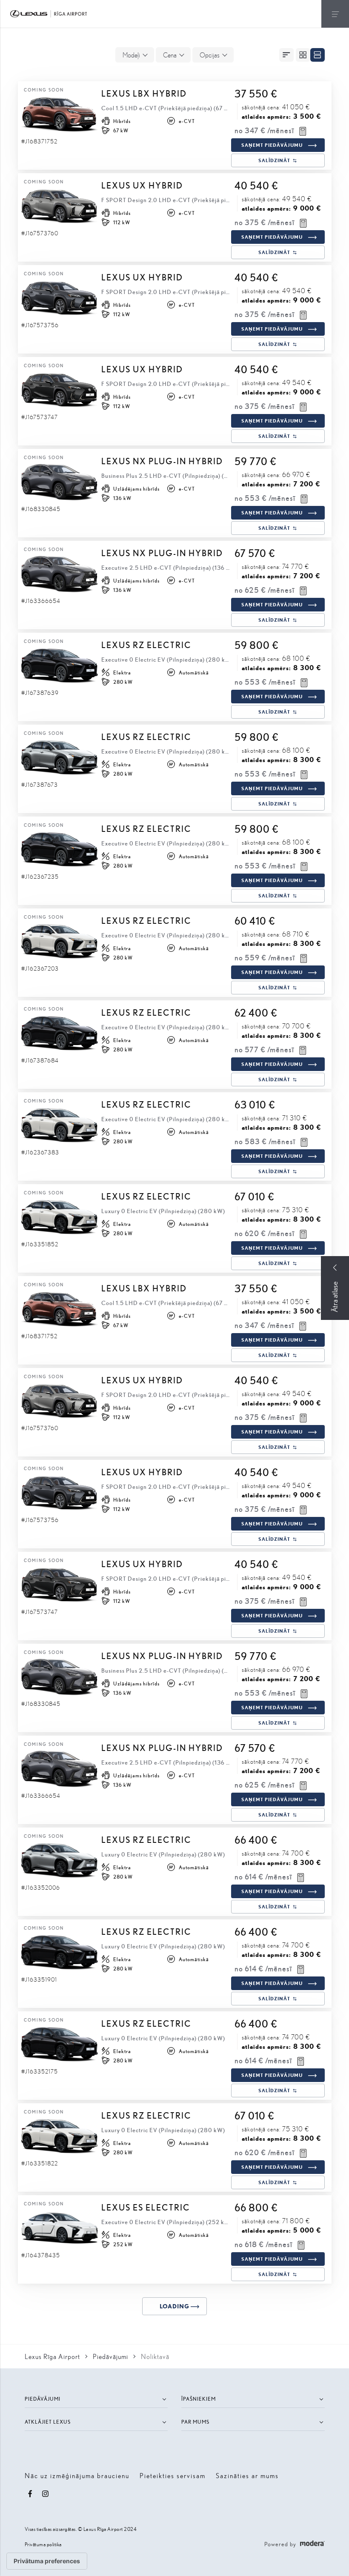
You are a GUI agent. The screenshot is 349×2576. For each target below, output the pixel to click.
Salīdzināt (274, 160)
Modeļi (131, 55)
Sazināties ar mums (247, 2475)
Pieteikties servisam (173, 2475)
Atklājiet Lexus (48, 2422)
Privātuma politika (43, 2544)
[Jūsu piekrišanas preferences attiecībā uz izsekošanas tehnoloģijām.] (47, 2561)
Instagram (46, 2494)
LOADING (174, 2306)
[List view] (318, 55)
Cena (170, 55)
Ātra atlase (335, 1297)
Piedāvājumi (43, 2399)
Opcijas (210, 55)
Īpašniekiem (199, 2399)
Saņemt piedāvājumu (272, 145)
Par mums (195, 2422)
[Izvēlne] (335, 14)
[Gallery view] (303, 55)
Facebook (30, 2494)
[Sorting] (286, 55)
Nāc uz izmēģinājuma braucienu (77, 2475)
